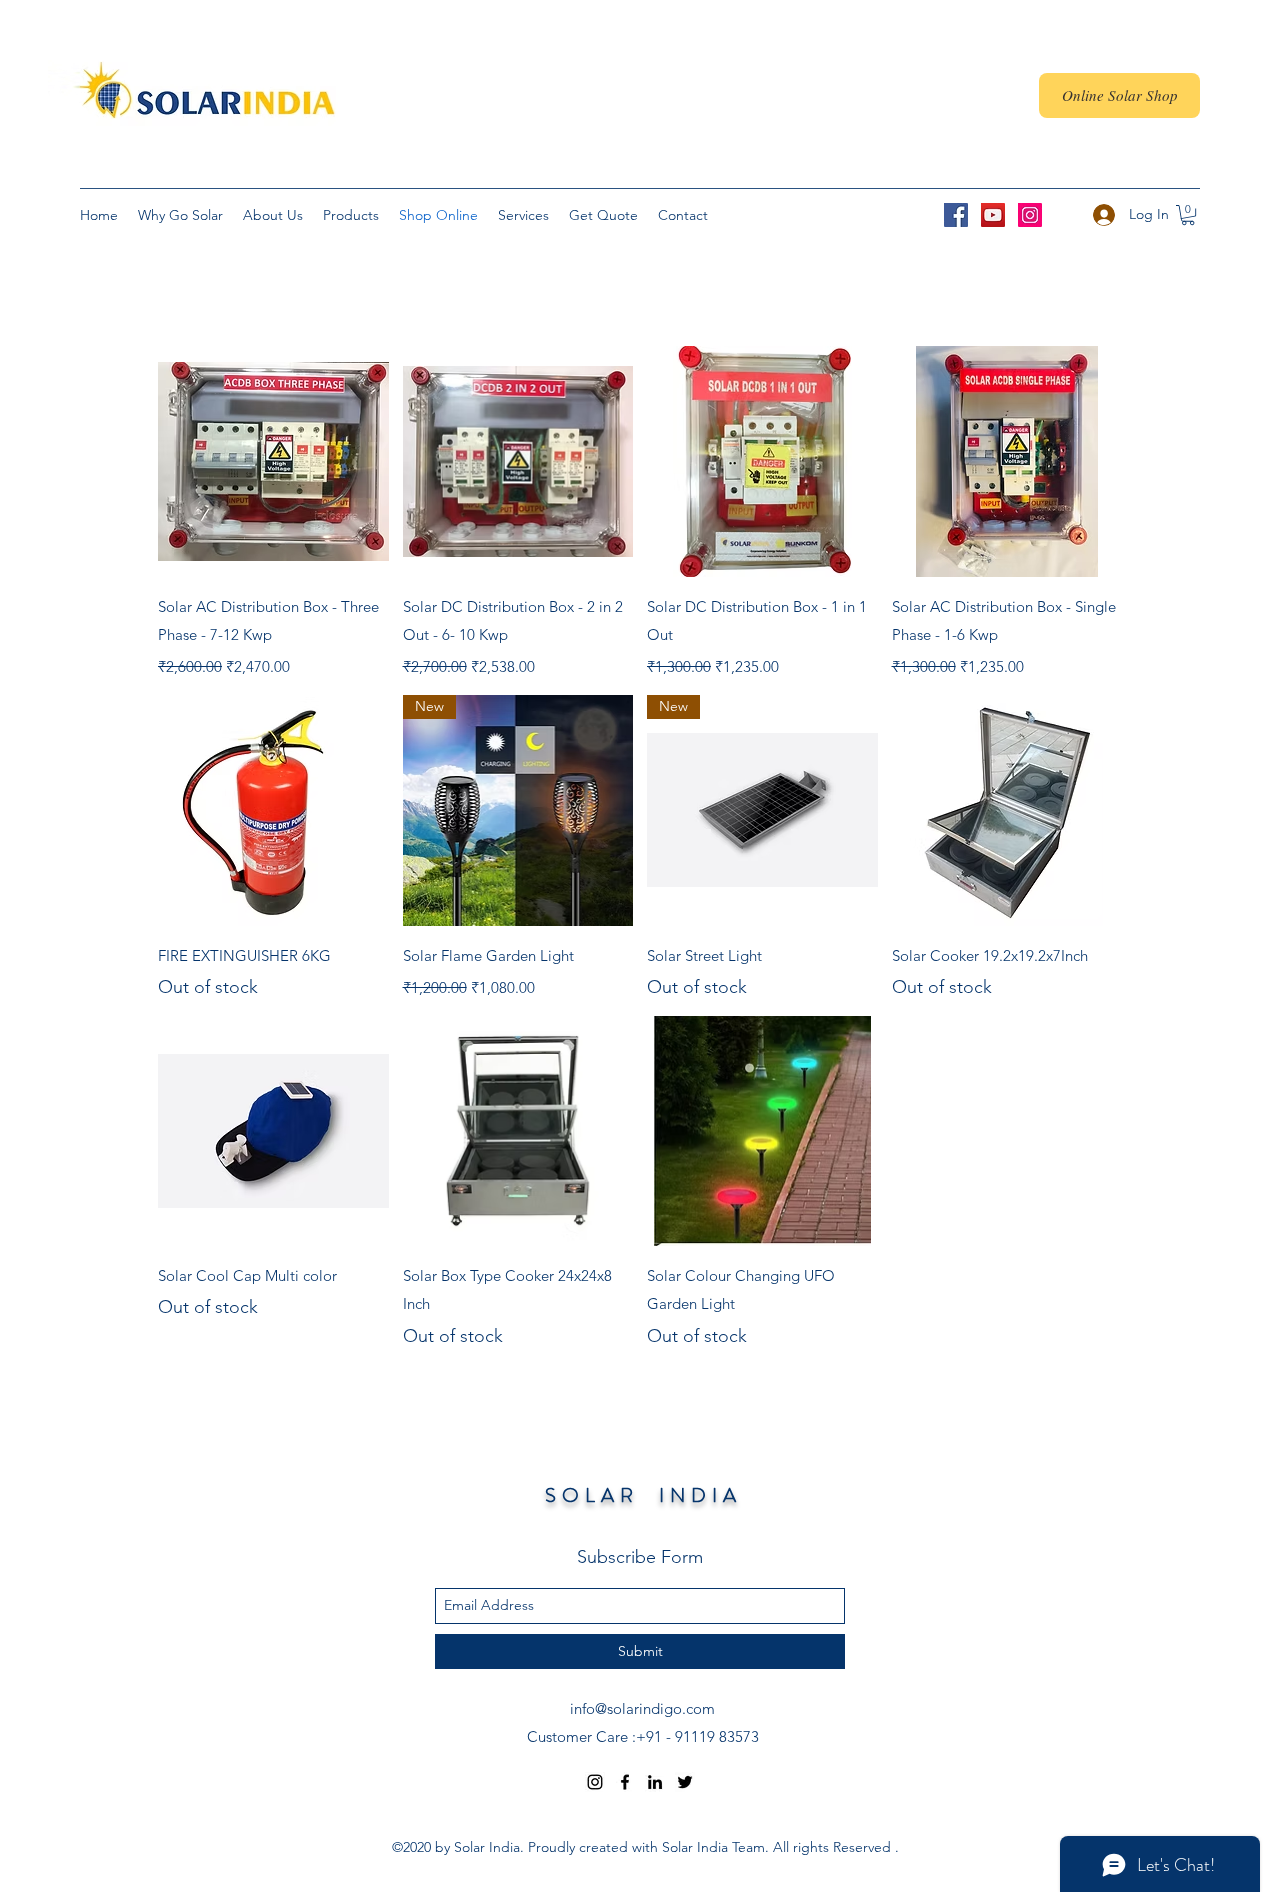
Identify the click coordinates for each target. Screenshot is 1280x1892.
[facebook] (625, 1782)
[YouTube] (993, 215)
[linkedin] (655, 1782)
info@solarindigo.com (642, 1708)
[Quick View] (273, 461)
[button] (1188, 215)
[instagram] (595, 1782)
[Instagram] (1030, 215)
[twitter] (685, 1782)
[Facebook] (956, 215)
